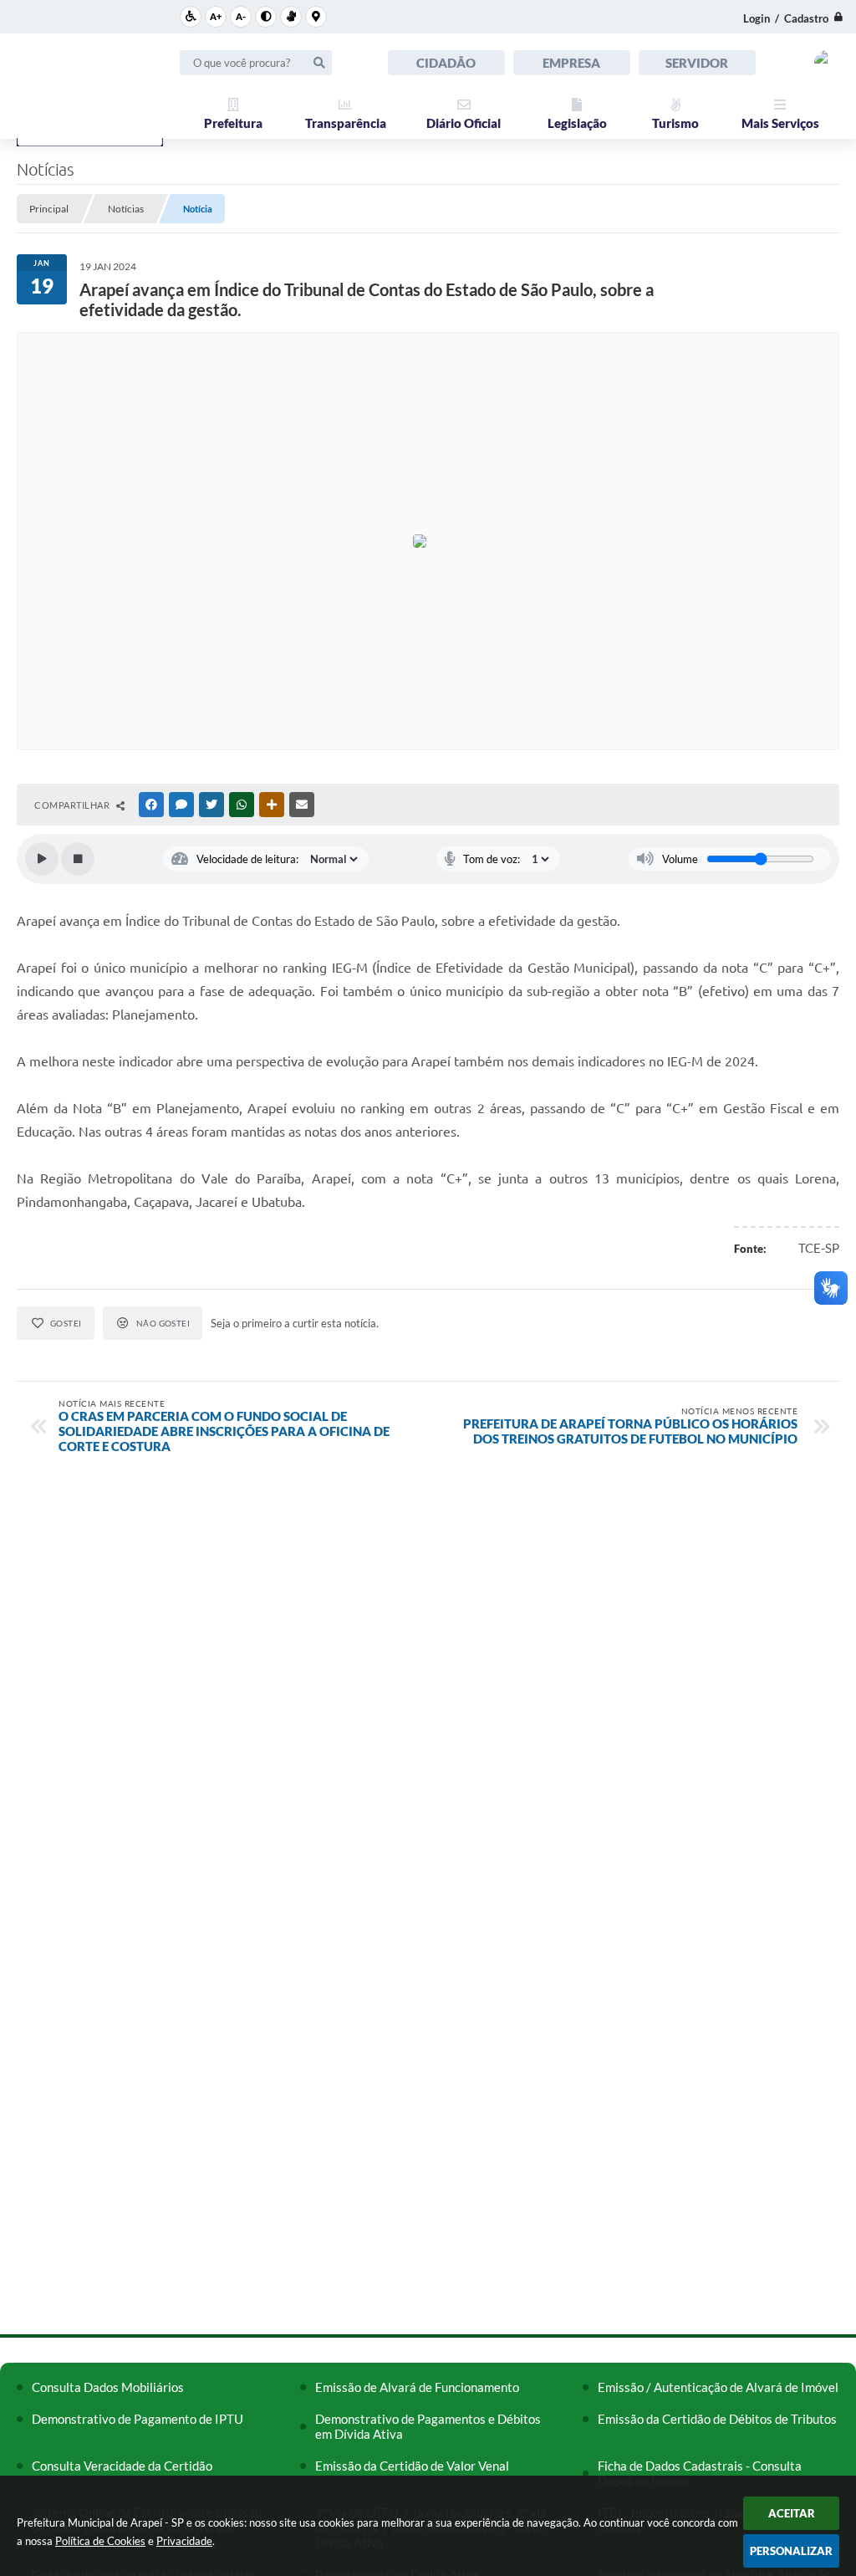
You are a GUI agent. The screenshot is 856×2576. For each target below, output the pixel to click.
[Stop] (78, 859)
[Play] (42, 859)
